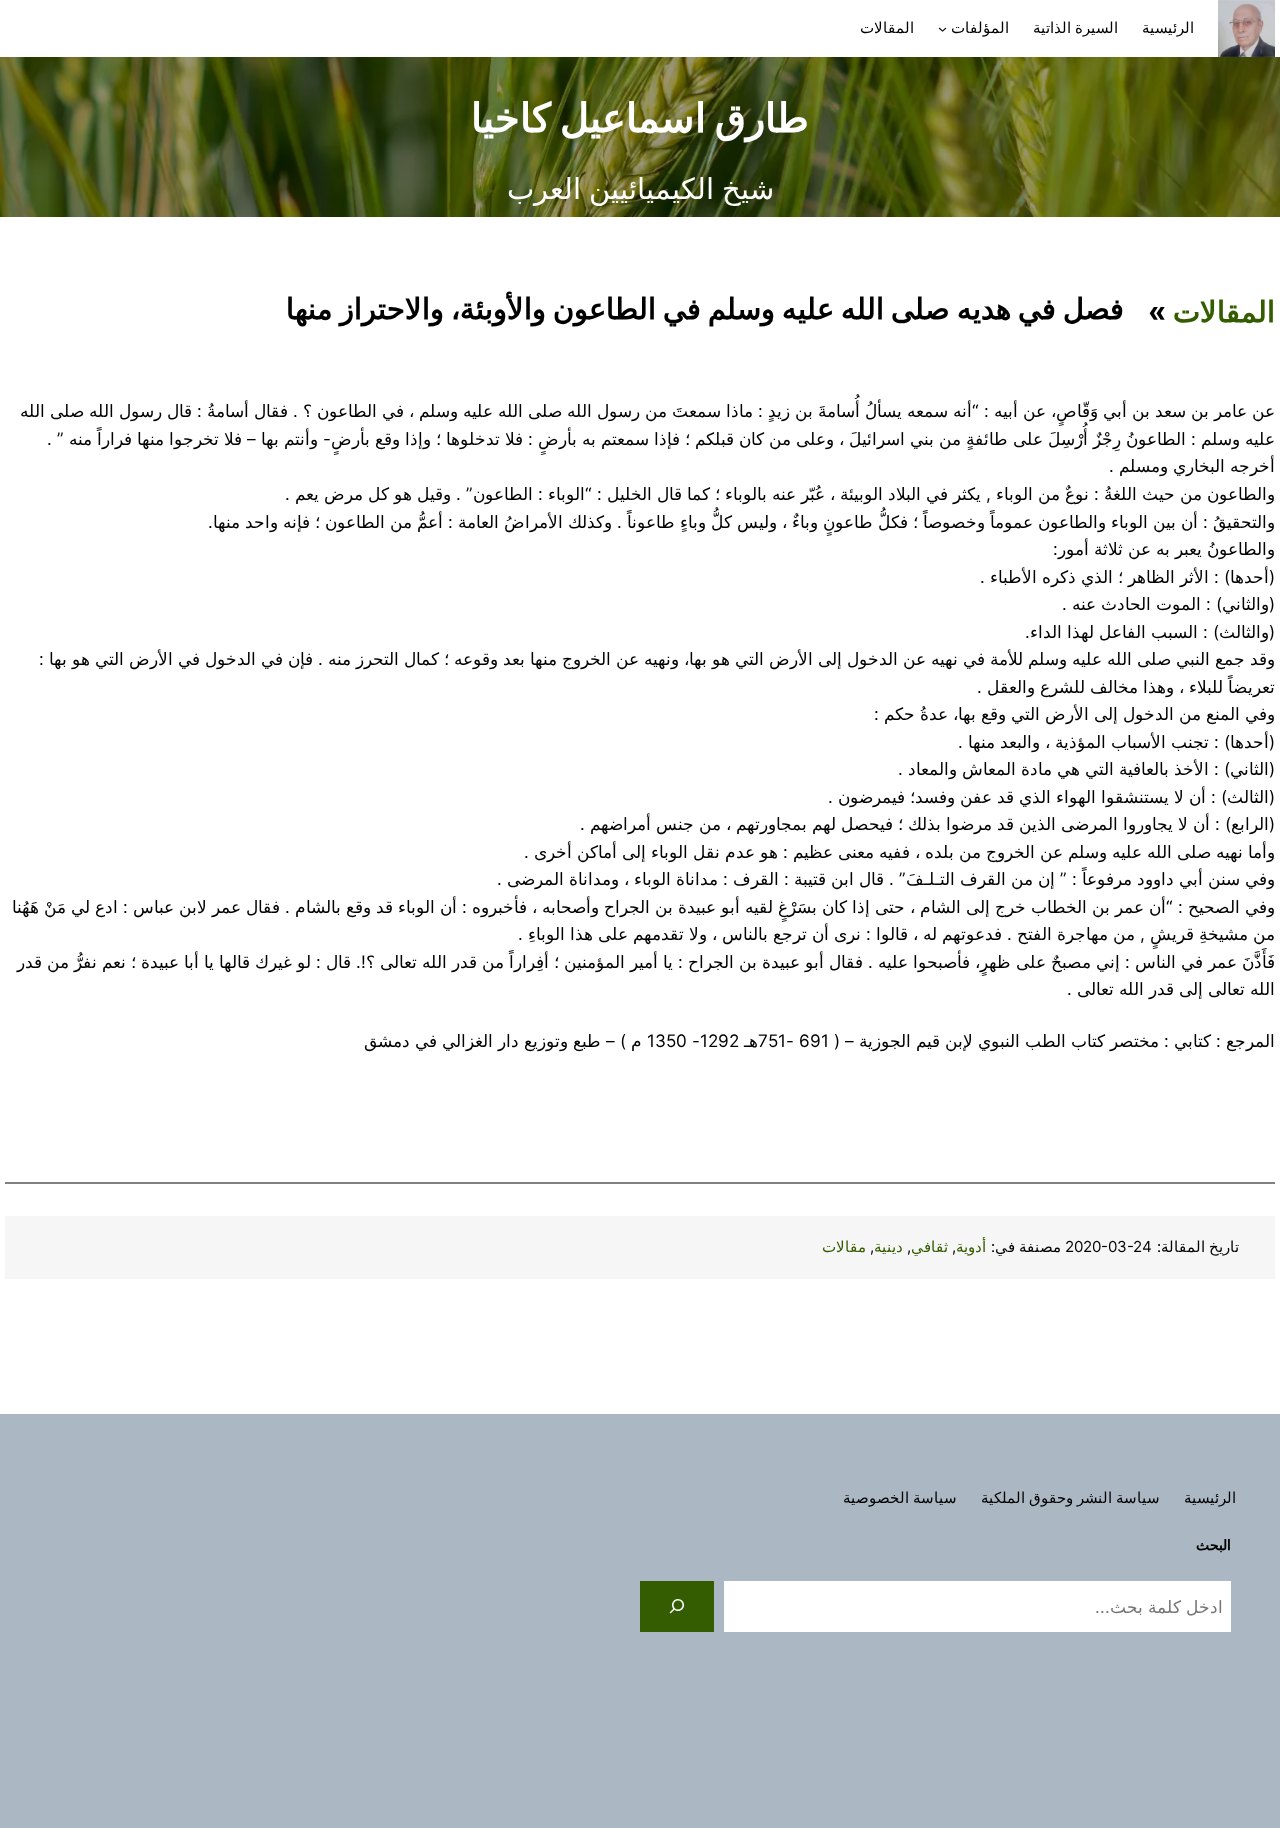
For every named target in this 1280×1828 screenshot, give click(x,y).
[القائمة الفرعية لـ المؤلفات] (942, 28)
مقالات (844, 1246)
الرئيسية (1168, 27)
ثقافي (929, 1246)
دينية (888, 1246)
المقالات (1224, 311)
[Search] (677, 1606)
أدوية (971, 1246)
